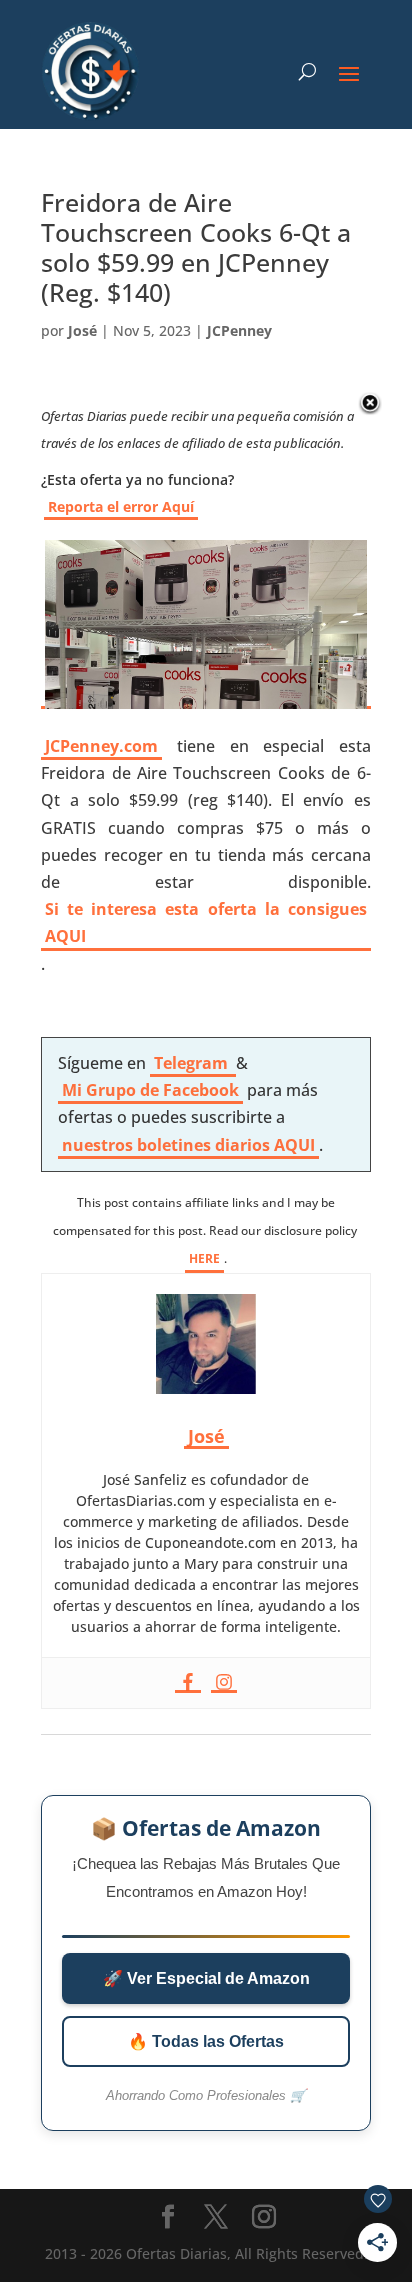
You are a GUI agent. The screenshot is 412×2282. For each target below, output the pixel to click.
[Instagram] (224, 1683)
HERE (204, 1258)
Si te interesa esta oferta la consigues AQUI (206, 922)
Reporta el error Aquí (121, 506)
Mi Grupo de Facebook (150, 1090)
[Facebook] (188, 1683)
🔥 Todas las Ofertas (206, 2041)
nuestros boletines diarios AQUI (188, 1145)
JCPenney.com (101, 746)
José (82, 330)
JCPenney (239, 330)
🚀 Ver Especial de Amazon (206, 1978)
